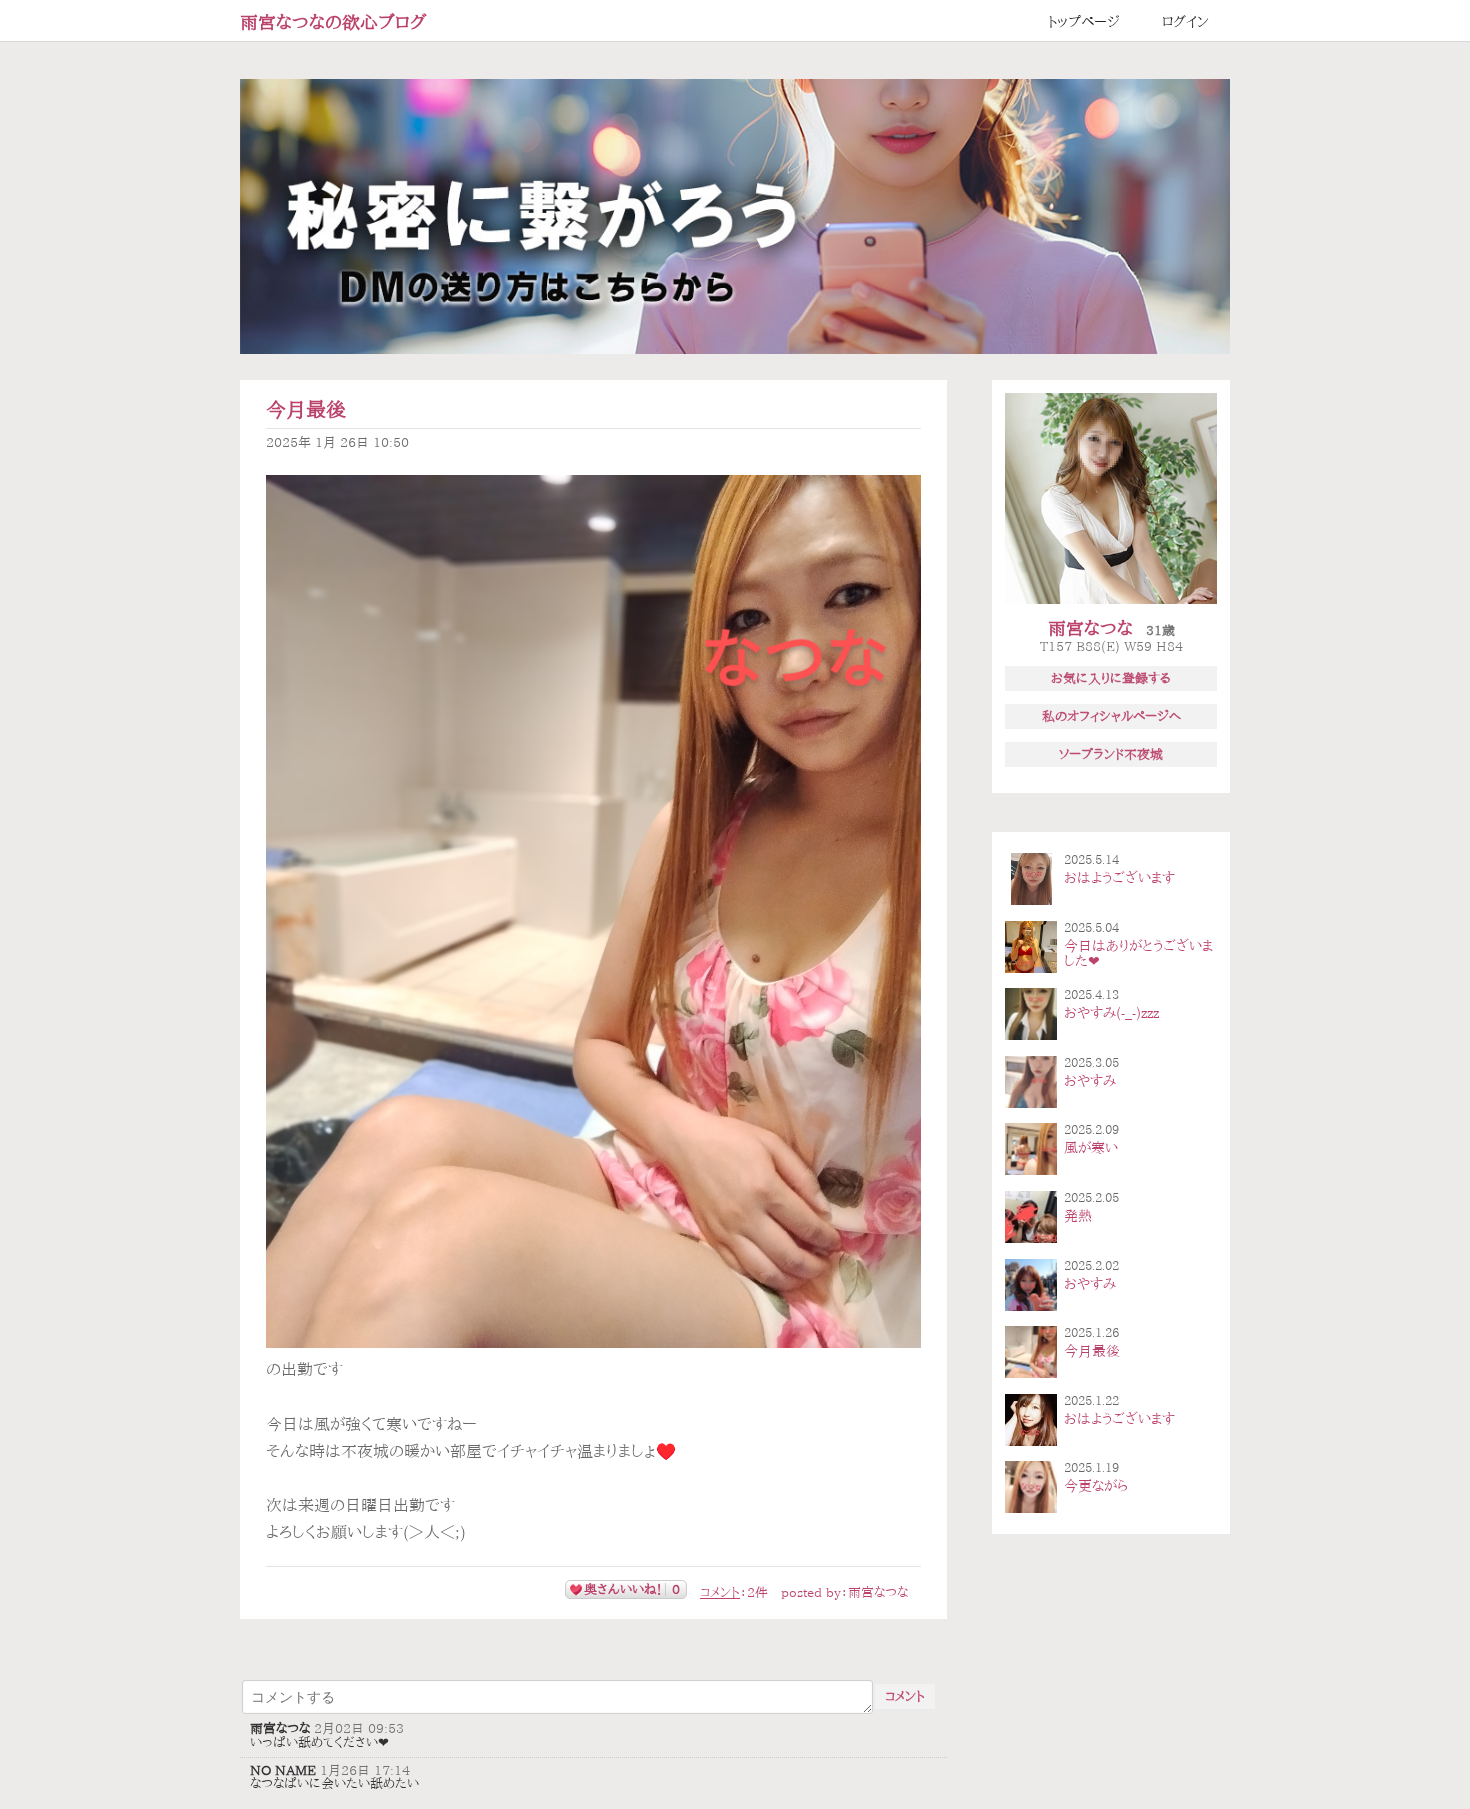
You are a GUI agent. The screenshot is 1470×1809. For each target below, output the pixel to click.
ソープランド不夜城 (1111, 754)
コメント (720, 1592)
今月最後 (306, 409)
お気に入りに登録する (1111, 678)
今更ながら (1096, 1486)
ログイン (1185, 22)
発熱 (1078, 1216)
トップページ (1084, 22)
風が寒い (1091, 1148)
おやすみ (1090, 1081)
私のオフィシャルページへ (1111, 716)
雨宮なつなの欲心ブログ (333, 22)
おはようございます (1119, 878)
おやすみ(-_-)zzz (1111, 1013)
